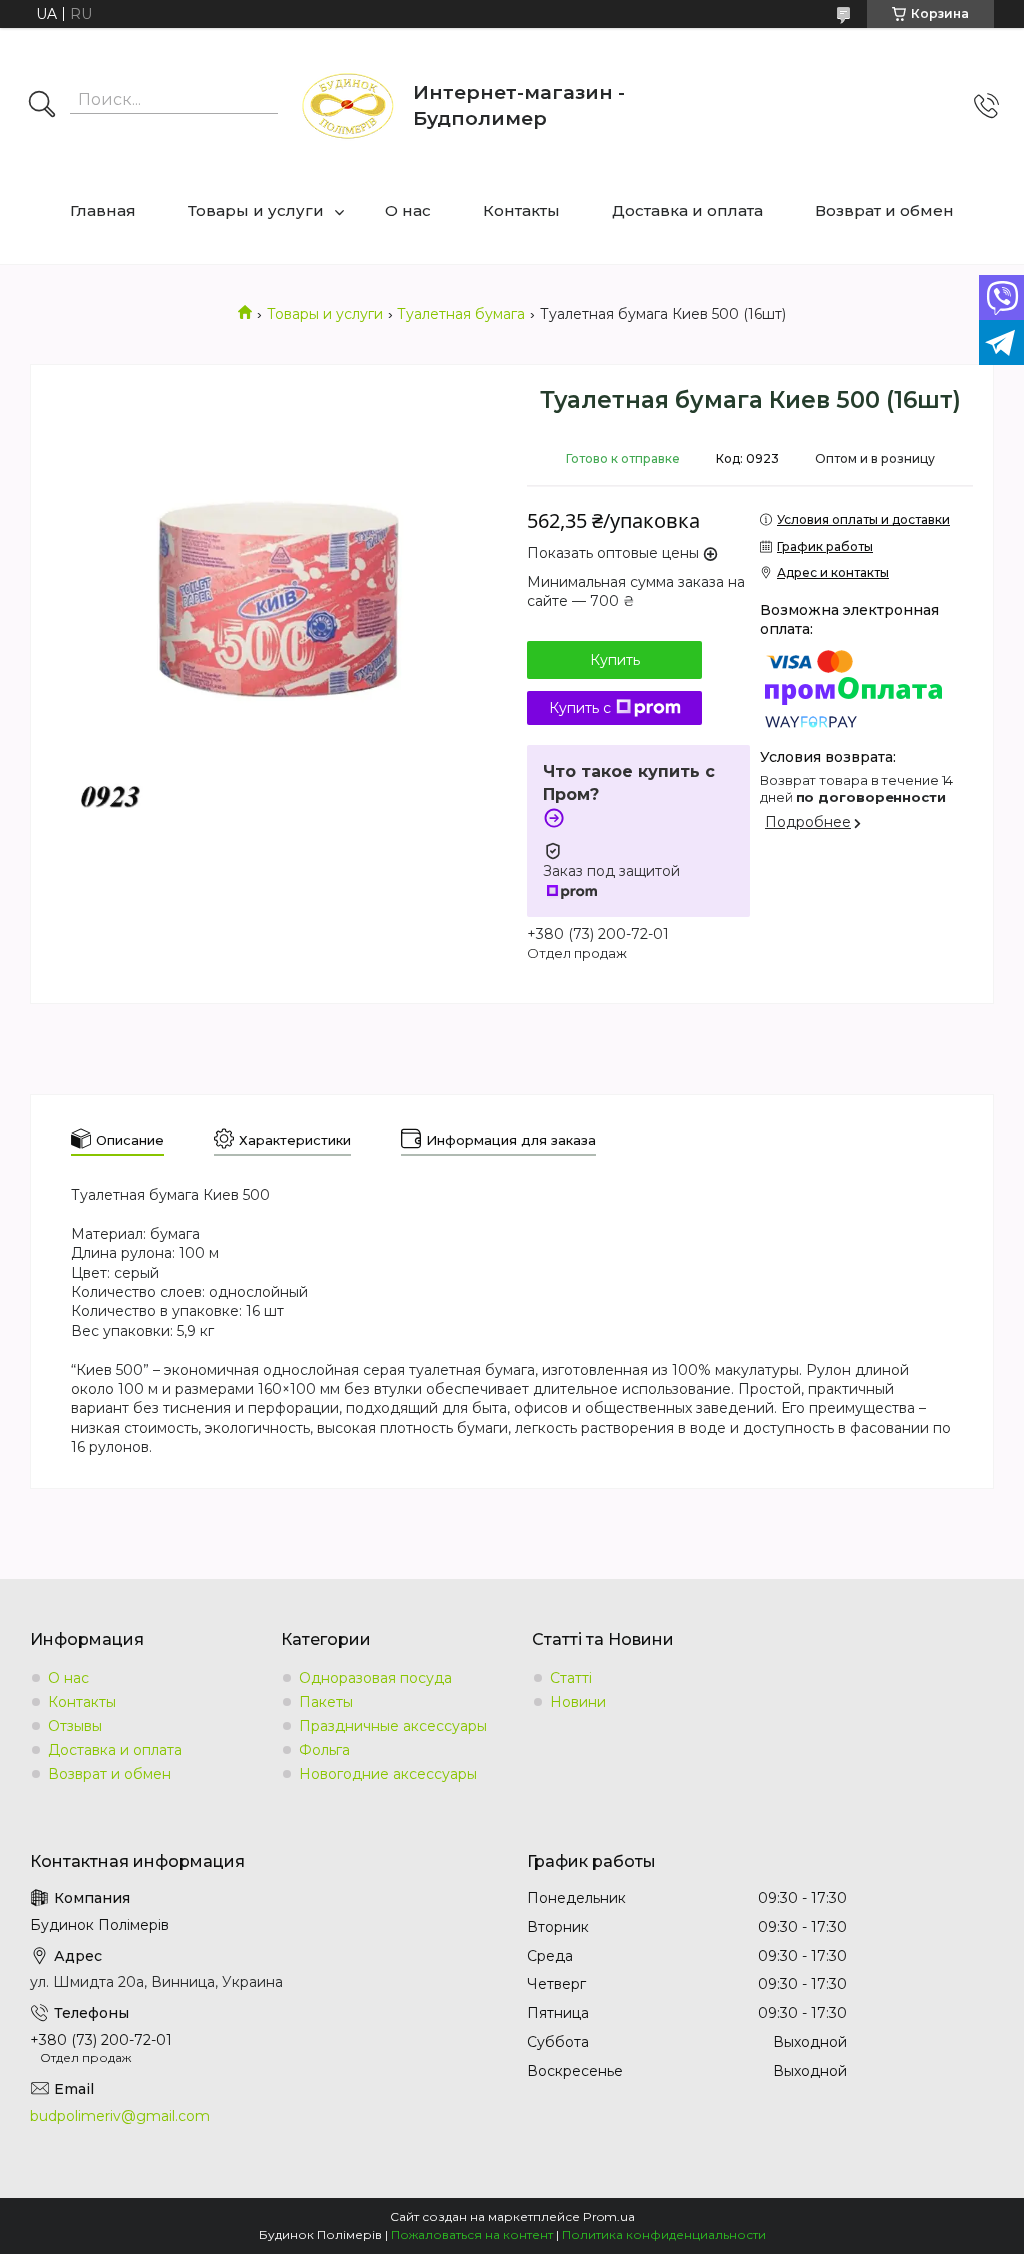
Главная (103, 210)
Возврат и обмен (884, 210)
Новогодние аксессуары (388, 1774)
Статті (571, 1678)
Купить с (580, 708)
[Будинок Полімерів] (348, 106)
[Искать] (42, 106)
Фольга (324, 1750)
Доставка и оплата (687, 210)
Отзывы (75, 1726)
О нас (408, 210)
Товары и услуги (256, 210)
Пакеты (326, 1702)
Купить (615, 660)
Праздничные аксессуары (393, 1726)
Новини (578, 1702)
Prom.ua (609, 2216)
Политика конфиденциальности (664, 2234)
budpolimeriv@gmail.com (120, 2116)
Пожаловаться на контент (472, 2234)
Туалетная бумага (461, 314)
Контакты (521, 210)
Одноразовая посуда (375, 1678)
